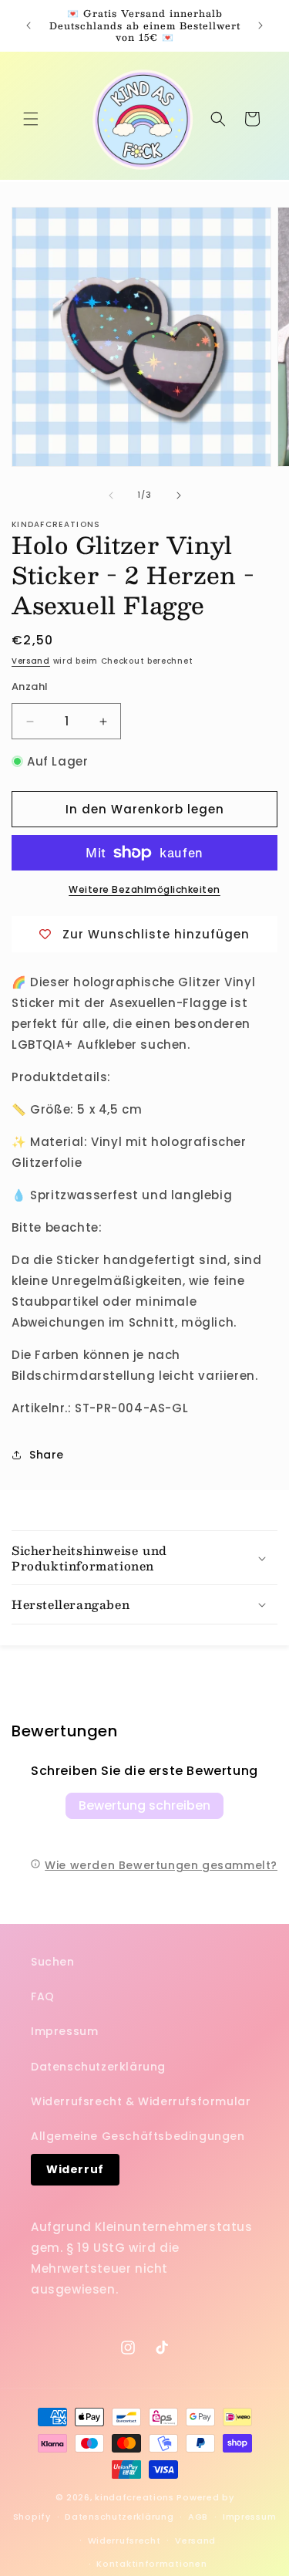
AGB (198, 2517)
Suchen (53, 1962)
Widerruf (75, 2169)
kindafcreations (134, 2497)
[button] (31, 119)
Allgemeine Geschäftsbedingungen (138, 2136)
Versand (31, 661)
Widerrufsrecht (124, 2541)
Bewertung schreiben (144, 1805)
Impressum (64, 2031)
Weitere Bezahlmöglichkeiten (144, 889)
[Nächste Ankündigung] (260, 25)
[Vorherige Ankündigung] (29, 25)
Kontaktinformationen (151, 2564)
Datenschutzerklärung (98, 2067)
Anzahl (30, 686)
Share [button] (47, 1455)
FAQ (43, 1996)
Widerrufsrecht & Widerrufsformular (141, 2101)
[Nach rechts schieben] (179, 495)
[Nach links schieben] (111, 495)
